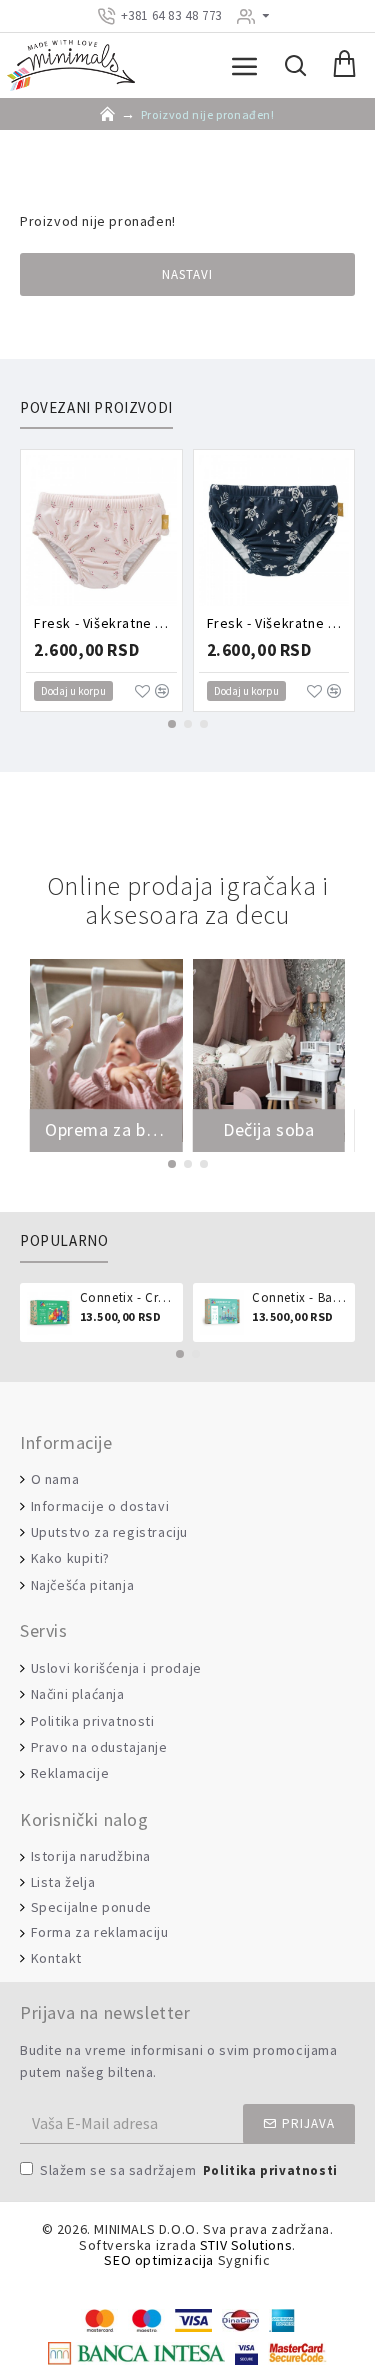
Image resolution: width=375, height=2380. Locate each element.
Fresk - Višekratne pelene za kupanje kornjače (278, 623)
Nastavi (187, 274)
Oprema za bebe (106, 1130)
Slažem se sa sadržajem (189, 2170)
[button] (172, 724)
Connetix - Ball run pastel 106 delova (300, 1298)
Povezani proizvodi (96, 408)
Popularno (64, 1241)
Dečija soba (269, 1130)
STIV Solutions (246, 2245)
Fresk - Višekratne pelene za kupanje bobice (105, 623)
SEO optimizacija (159, 2260)
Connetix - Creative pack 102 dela (128, 1298)
